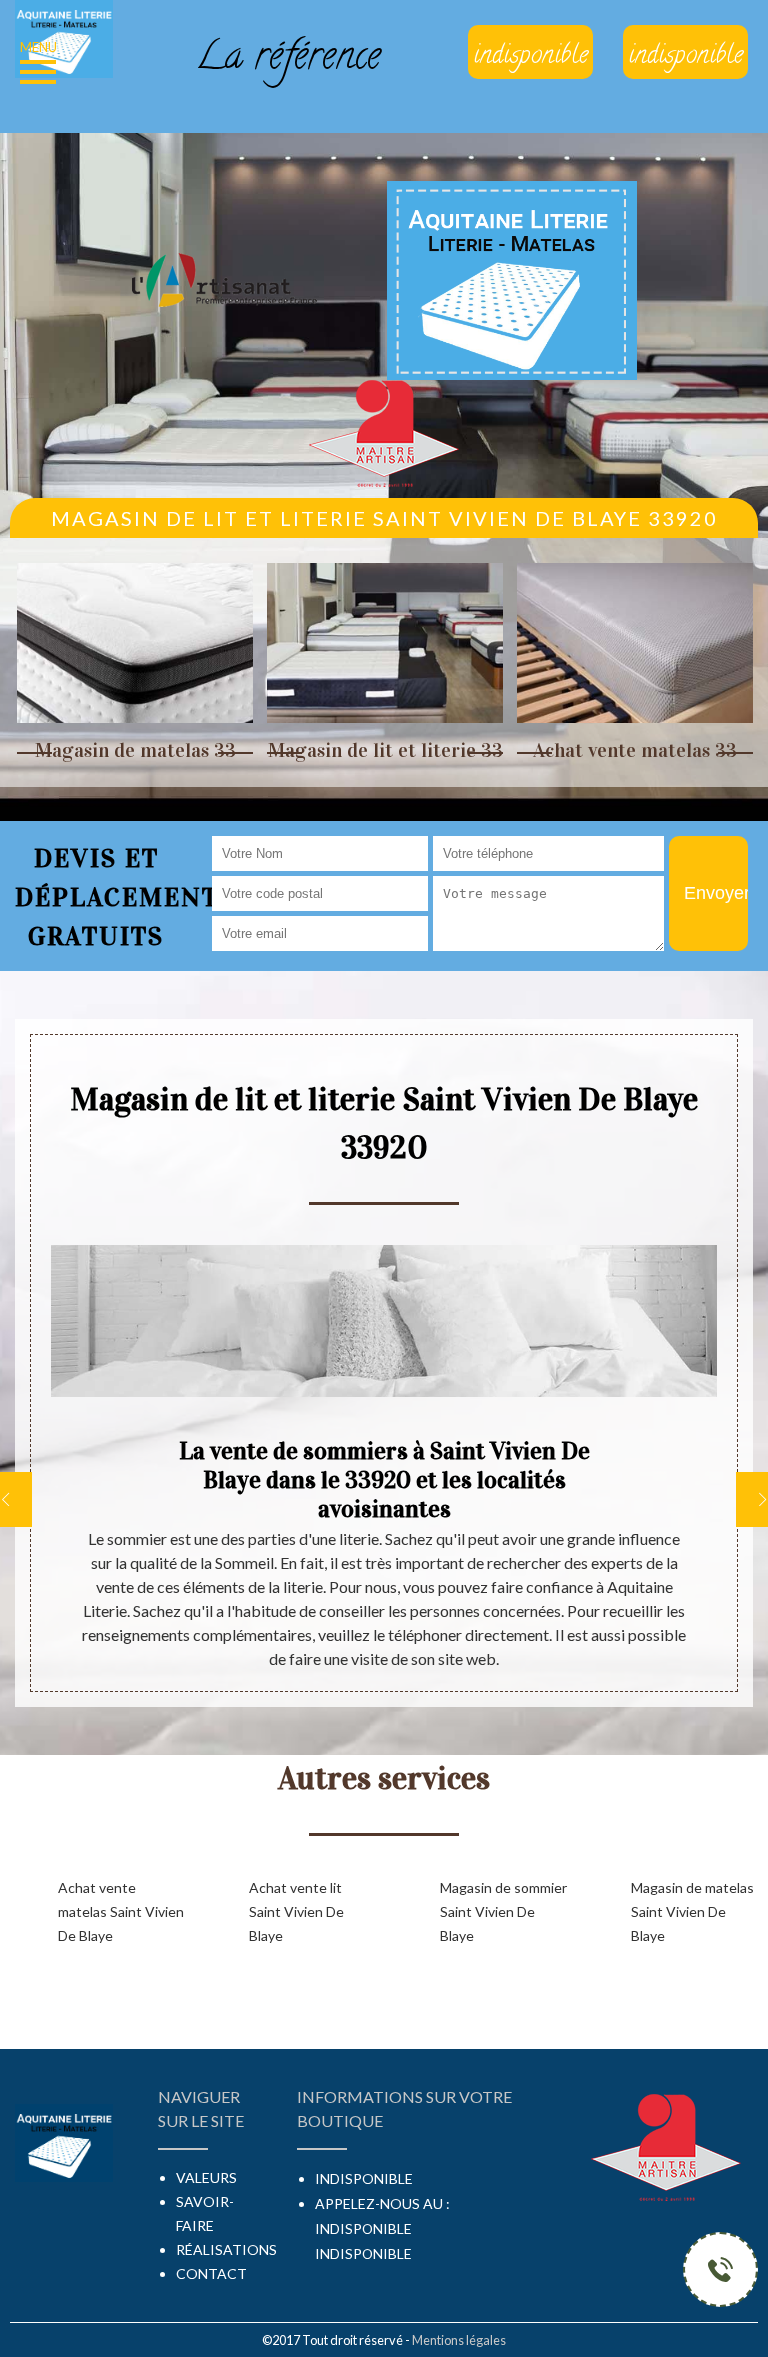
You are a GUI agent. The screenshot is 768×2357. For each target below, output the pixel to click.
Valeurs (206, 2177)
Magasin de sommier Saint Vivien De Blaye (503, 1911)
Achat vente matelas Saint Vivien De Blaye (121, 1911)
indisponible (363, 2228)
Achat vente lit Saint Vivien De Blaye (296, 1911)
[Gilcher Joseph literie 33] (64, 36)
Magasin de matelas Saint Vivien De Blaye (692, 1911)
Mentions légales (459, 2340)
